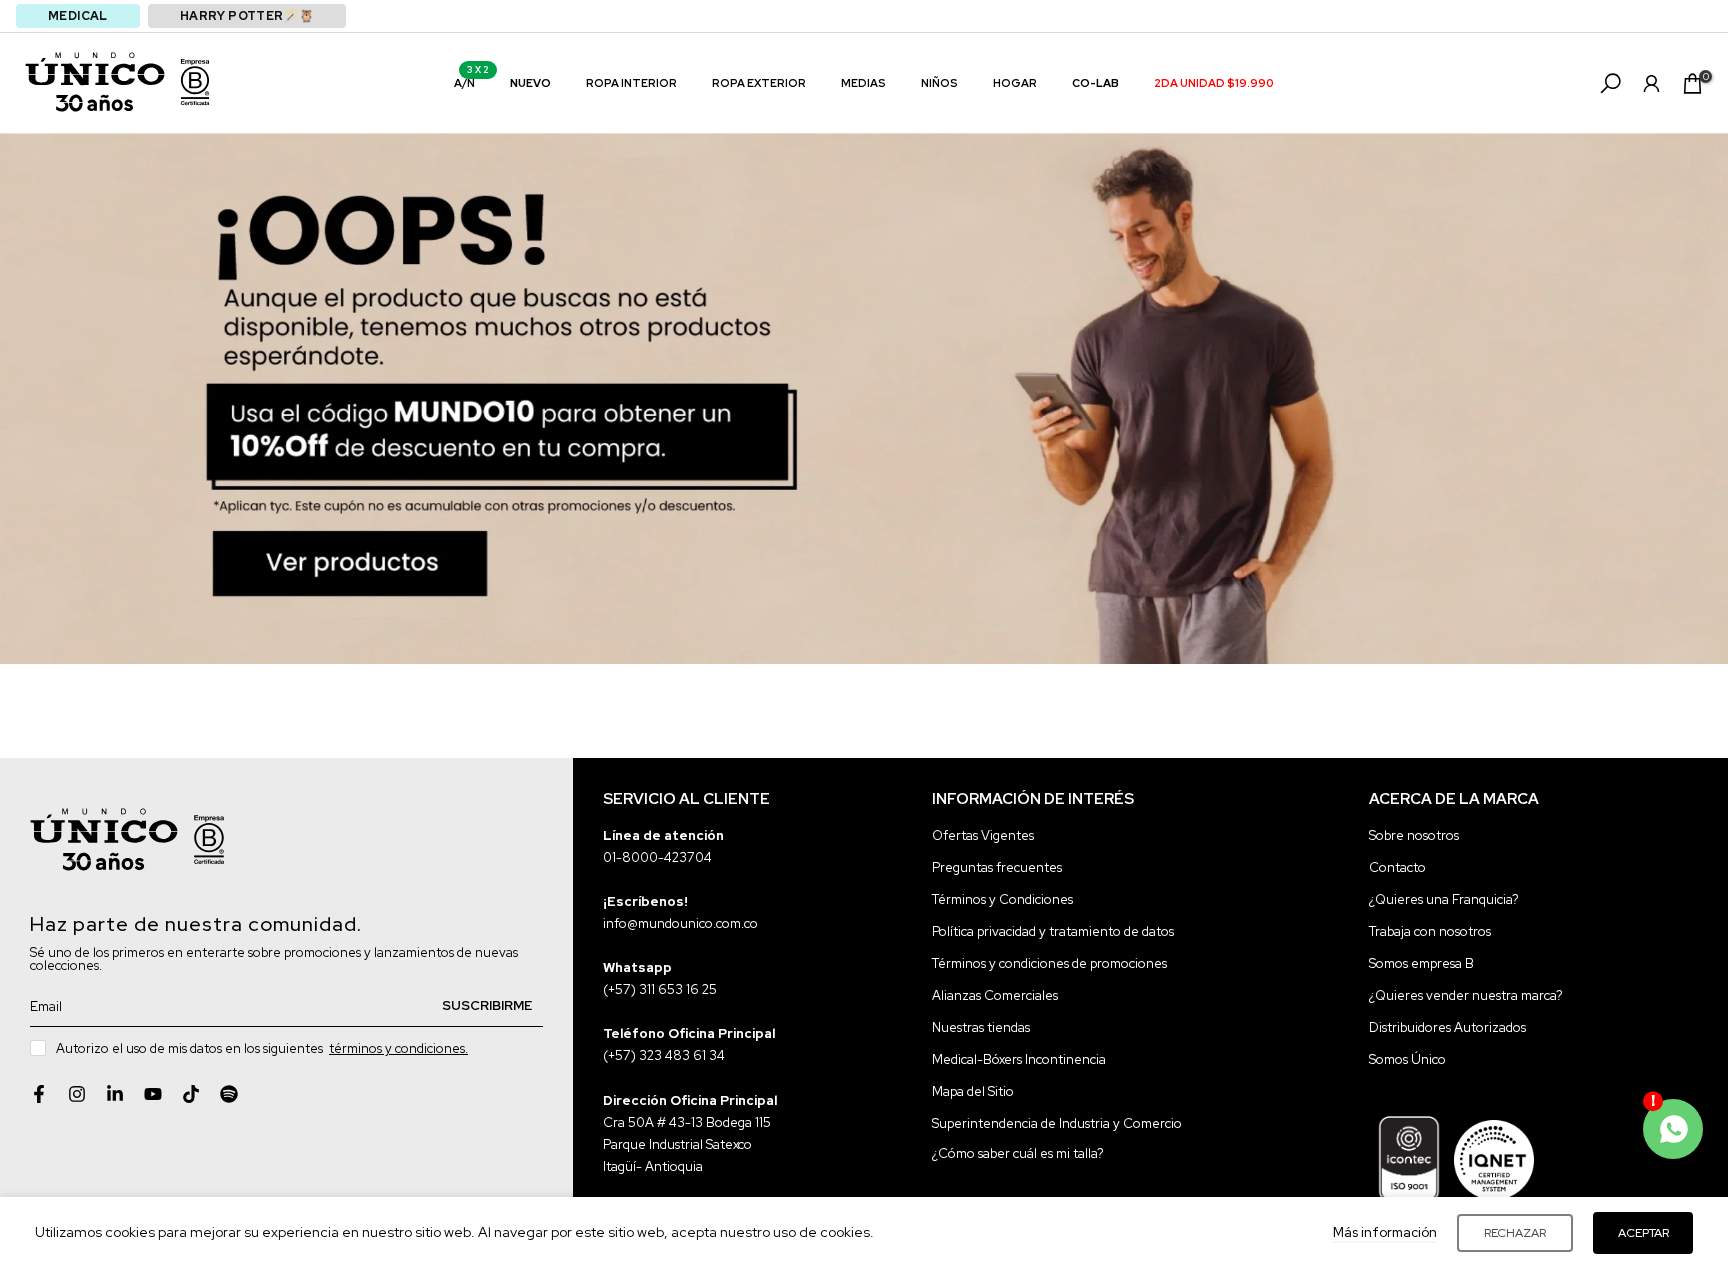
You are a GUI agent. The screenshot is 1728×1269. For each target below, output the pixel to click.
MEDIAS (863, 83)
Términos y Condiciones (1002, 899)
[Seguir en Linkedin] (115, 1094)
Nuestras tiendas (981, 1027)
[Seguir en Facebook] (39, 1094)
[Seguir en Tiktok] (191, 1094)
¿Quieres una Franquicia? (1444, 899)
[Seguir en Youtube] (153, 1094)
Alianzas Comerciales (995, 995)
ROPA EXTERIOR (759, 83)
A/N (472, 81)
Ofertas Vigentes (983, 835)
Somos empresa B (1421, 963)
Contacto (1397, 867)
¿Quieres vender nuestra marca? (1466, 995)
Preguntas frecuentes (997, 867)
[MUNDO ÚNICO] (95, 82)
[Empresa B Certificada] (195, 82)
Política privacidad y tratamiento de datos (1053, 931)
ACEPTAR (1643, 1233)
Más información (1385, 1232)
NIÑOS (939, 83)
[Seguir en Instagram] (77, 1094)
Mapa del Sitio (973, 1091)
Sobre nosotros (1414, 835)
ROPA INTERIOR (631, 83)
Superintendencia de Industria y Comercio (1057, 1123)
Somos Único (1407, 1059)
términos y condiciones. (398, 1048)
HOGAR (1015, 83)
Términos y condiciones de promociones (1049, 963)
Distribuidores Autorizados (1447, 1027)
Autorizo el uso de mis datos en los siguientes (262, 1048)
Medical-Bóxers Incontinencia (1019, 1059)
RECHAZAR (1515, 1233)
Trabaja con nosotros (1430, 931)
